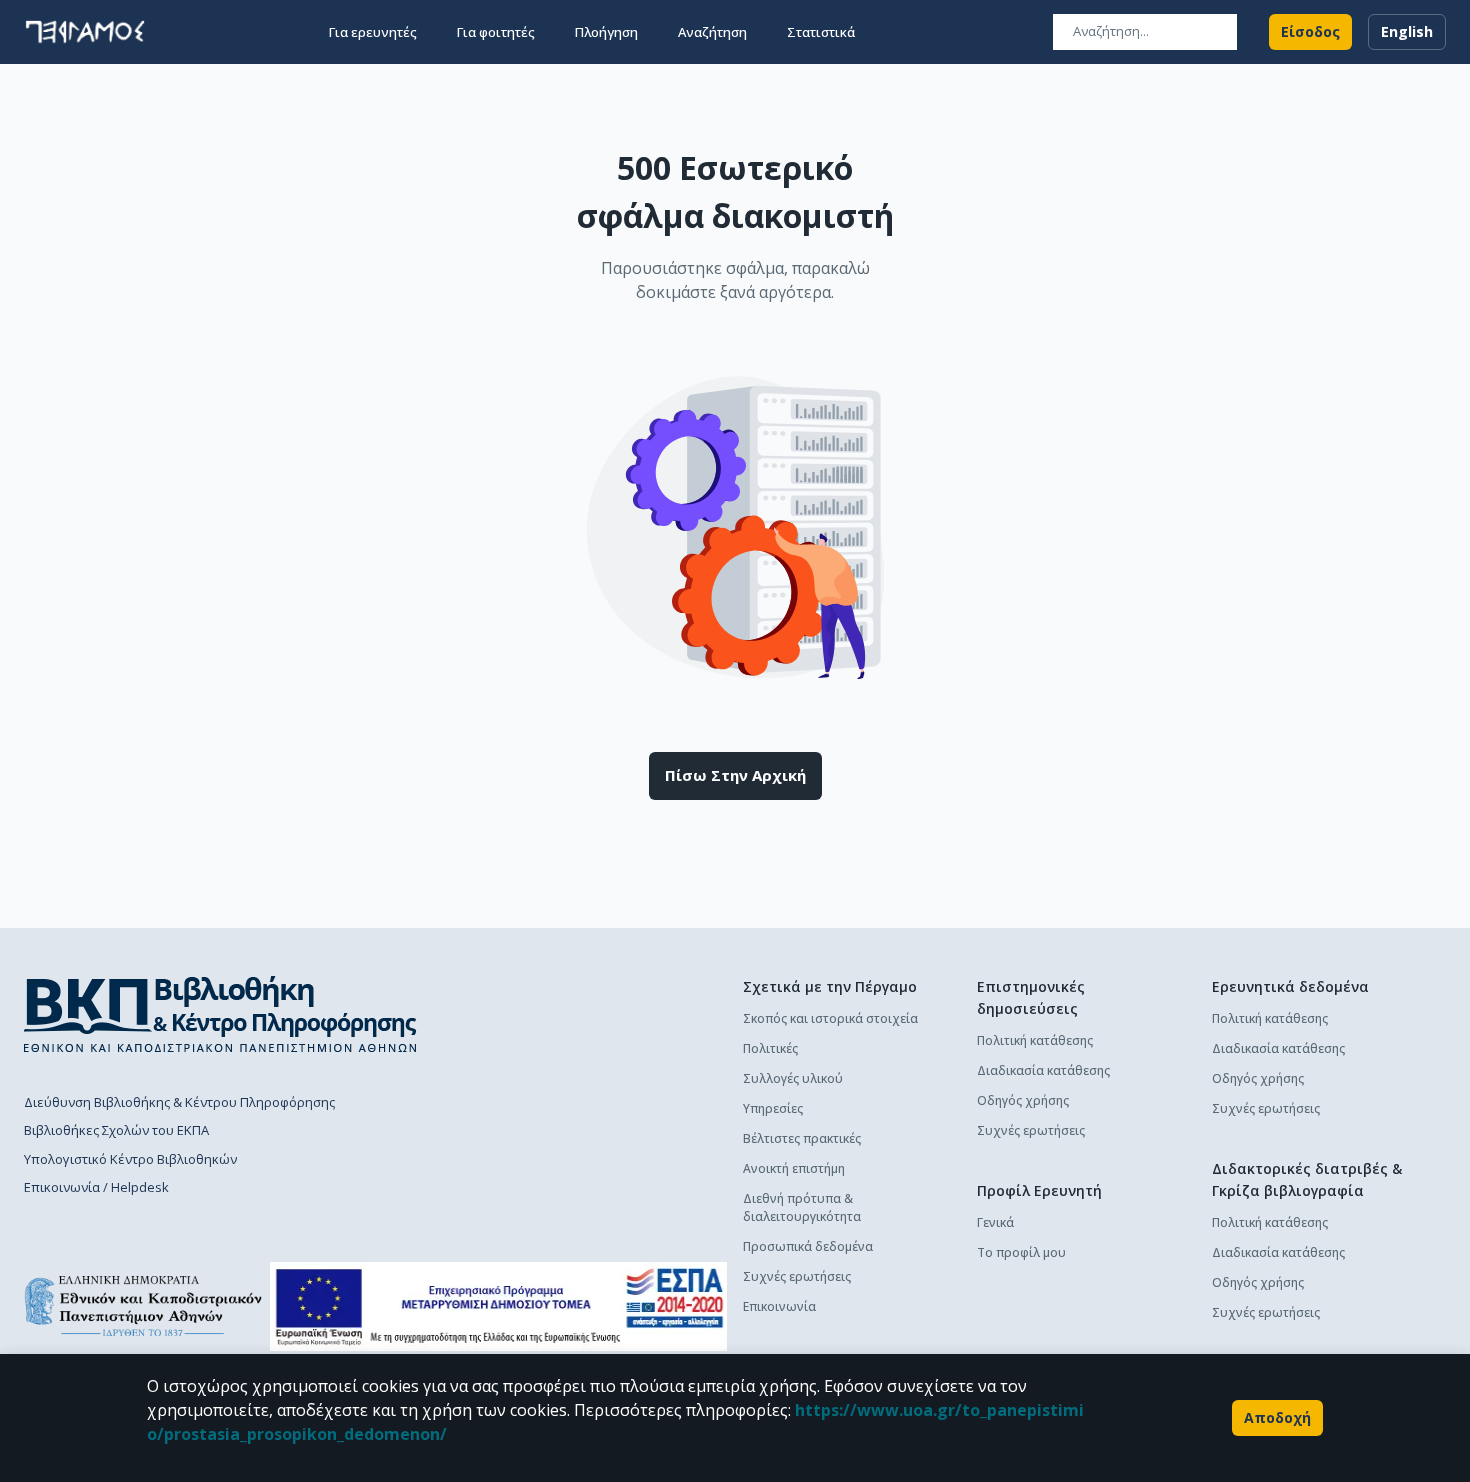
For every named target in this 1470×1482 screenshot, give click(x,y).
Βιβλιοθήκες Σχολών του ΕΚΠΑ (116, 1130)
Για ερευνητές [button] (373, 32)
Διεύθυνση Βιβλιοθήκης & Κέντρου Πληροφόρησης (179, 1102)
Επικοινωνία (779, 1306)
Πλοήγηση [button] (606, 32)
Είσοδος (1310, 31)
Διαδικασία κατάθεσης (1043, 1070)
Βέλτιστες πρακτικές (802, 1138)
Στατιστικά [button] (821, 32)
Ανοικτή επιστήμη (794, 1168)
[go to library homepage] (220, 1014)
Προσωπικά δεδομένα (808, 1246)
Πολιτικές (770, 1048)
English (1407, 31)
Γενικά (995, 1222)
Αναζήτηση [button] (712, 32)
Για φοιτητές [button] (496, 32)
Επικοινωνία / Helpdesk (96, 1187)
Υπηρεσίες (773, 1108)
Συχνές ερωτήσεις (797, 1276)
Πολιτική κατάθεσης (1035, 1040)
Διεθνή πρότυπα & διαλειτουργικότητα (802, 1207)
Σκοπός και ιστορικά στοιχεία (830, 1018)
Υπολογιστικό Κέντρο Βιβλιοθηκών (130, 1159)
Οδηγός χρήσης (1023, 1100)
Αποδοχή (1277, 1417)
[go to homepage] (85, 32)
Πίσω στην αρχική (735, 775)
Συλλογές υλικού (793, 1078)
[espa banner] (498, 1306)
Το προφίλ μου (1021, 1252)
